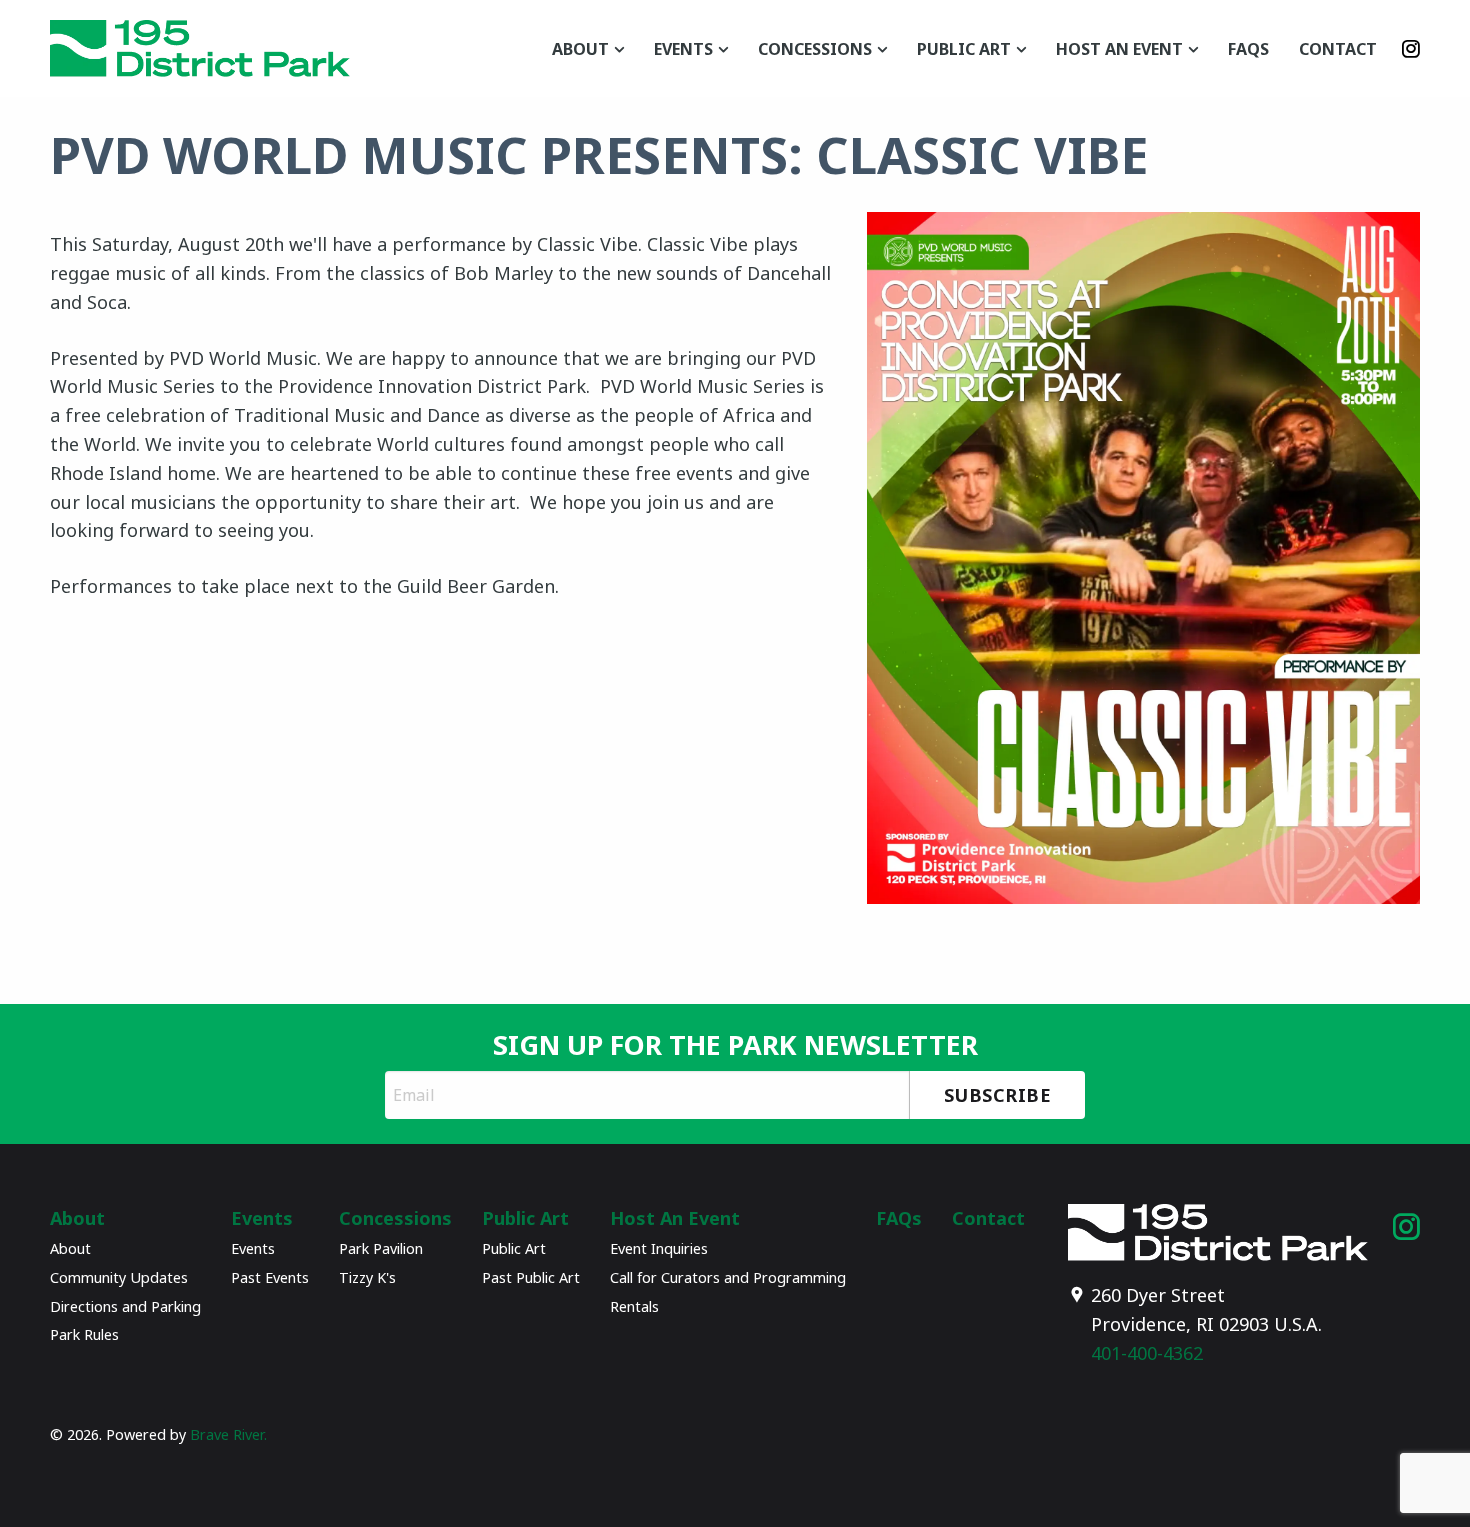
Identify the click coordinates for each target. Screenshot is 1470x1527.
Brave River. (228, 1434)
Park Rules (84, 1334)
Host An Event (1119, 49)
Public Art (964, 49)
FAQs (1248, 49)
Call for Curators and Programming (728, 1277)
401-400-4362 (1147, 1353)
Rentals (634, 1306)
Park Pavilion (381, 1248)
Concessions (815, 49)
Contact (1338, 49)
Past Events (270, 1277)
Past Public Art (531, 1277)
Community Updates (119, 1277)
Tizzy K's (367, 1277)
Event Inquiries (659, 1248)
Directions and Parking (125, 1306)
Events (683, 49)
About (580, 49)
